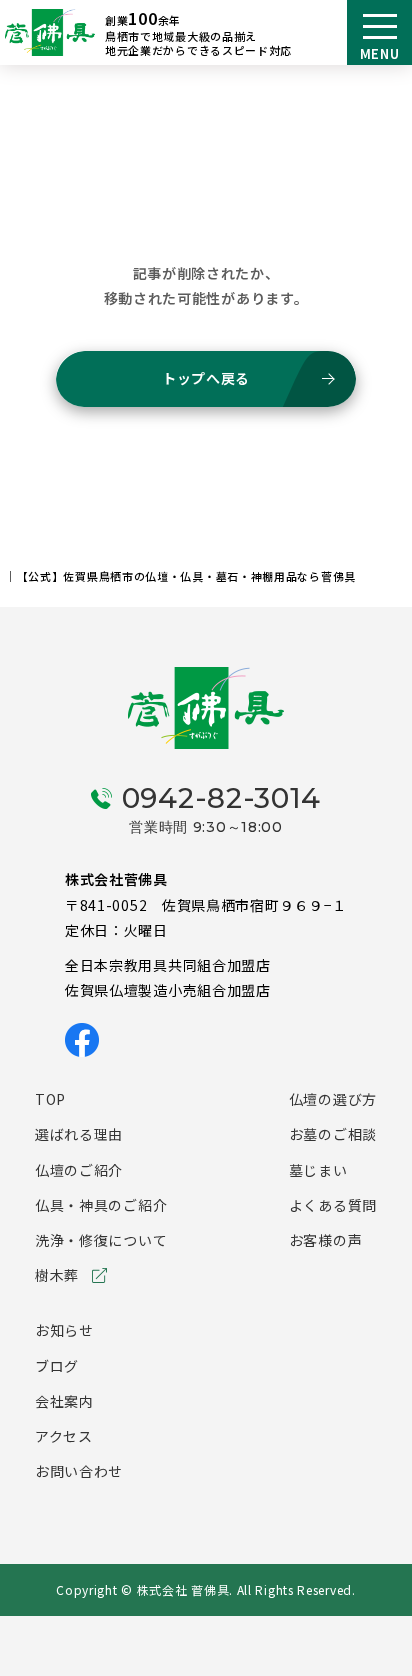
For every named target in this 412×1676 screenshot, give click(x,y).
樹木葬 (57, 1275)
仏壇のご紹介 (79, 1170)
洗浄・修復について (101, 1240)
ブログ (57, 1366)
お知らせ (64, 1330)
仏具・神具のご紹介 (101, 1205)
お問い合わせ (79, 1471)
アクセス (64, 1436)
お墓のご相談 (333, 1134)
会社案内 (64, 1401)
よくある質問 (333, 1205)
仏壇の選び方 (333, 1099)
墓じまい (318, 1170)
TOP (50, 1099)
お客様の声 (326, 1240)
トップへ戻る (206, 378)
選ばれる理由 (79, 1134)
